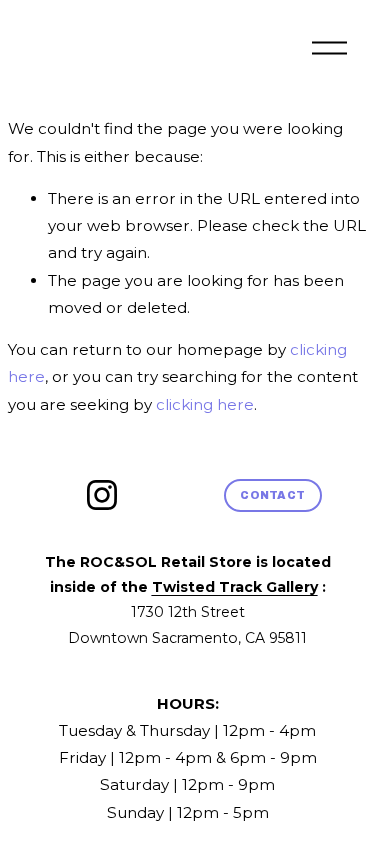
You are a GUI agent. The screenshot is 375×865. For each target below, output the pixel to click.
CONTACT (272, 495)
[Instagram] (102, 495)
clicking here (205, 404)
